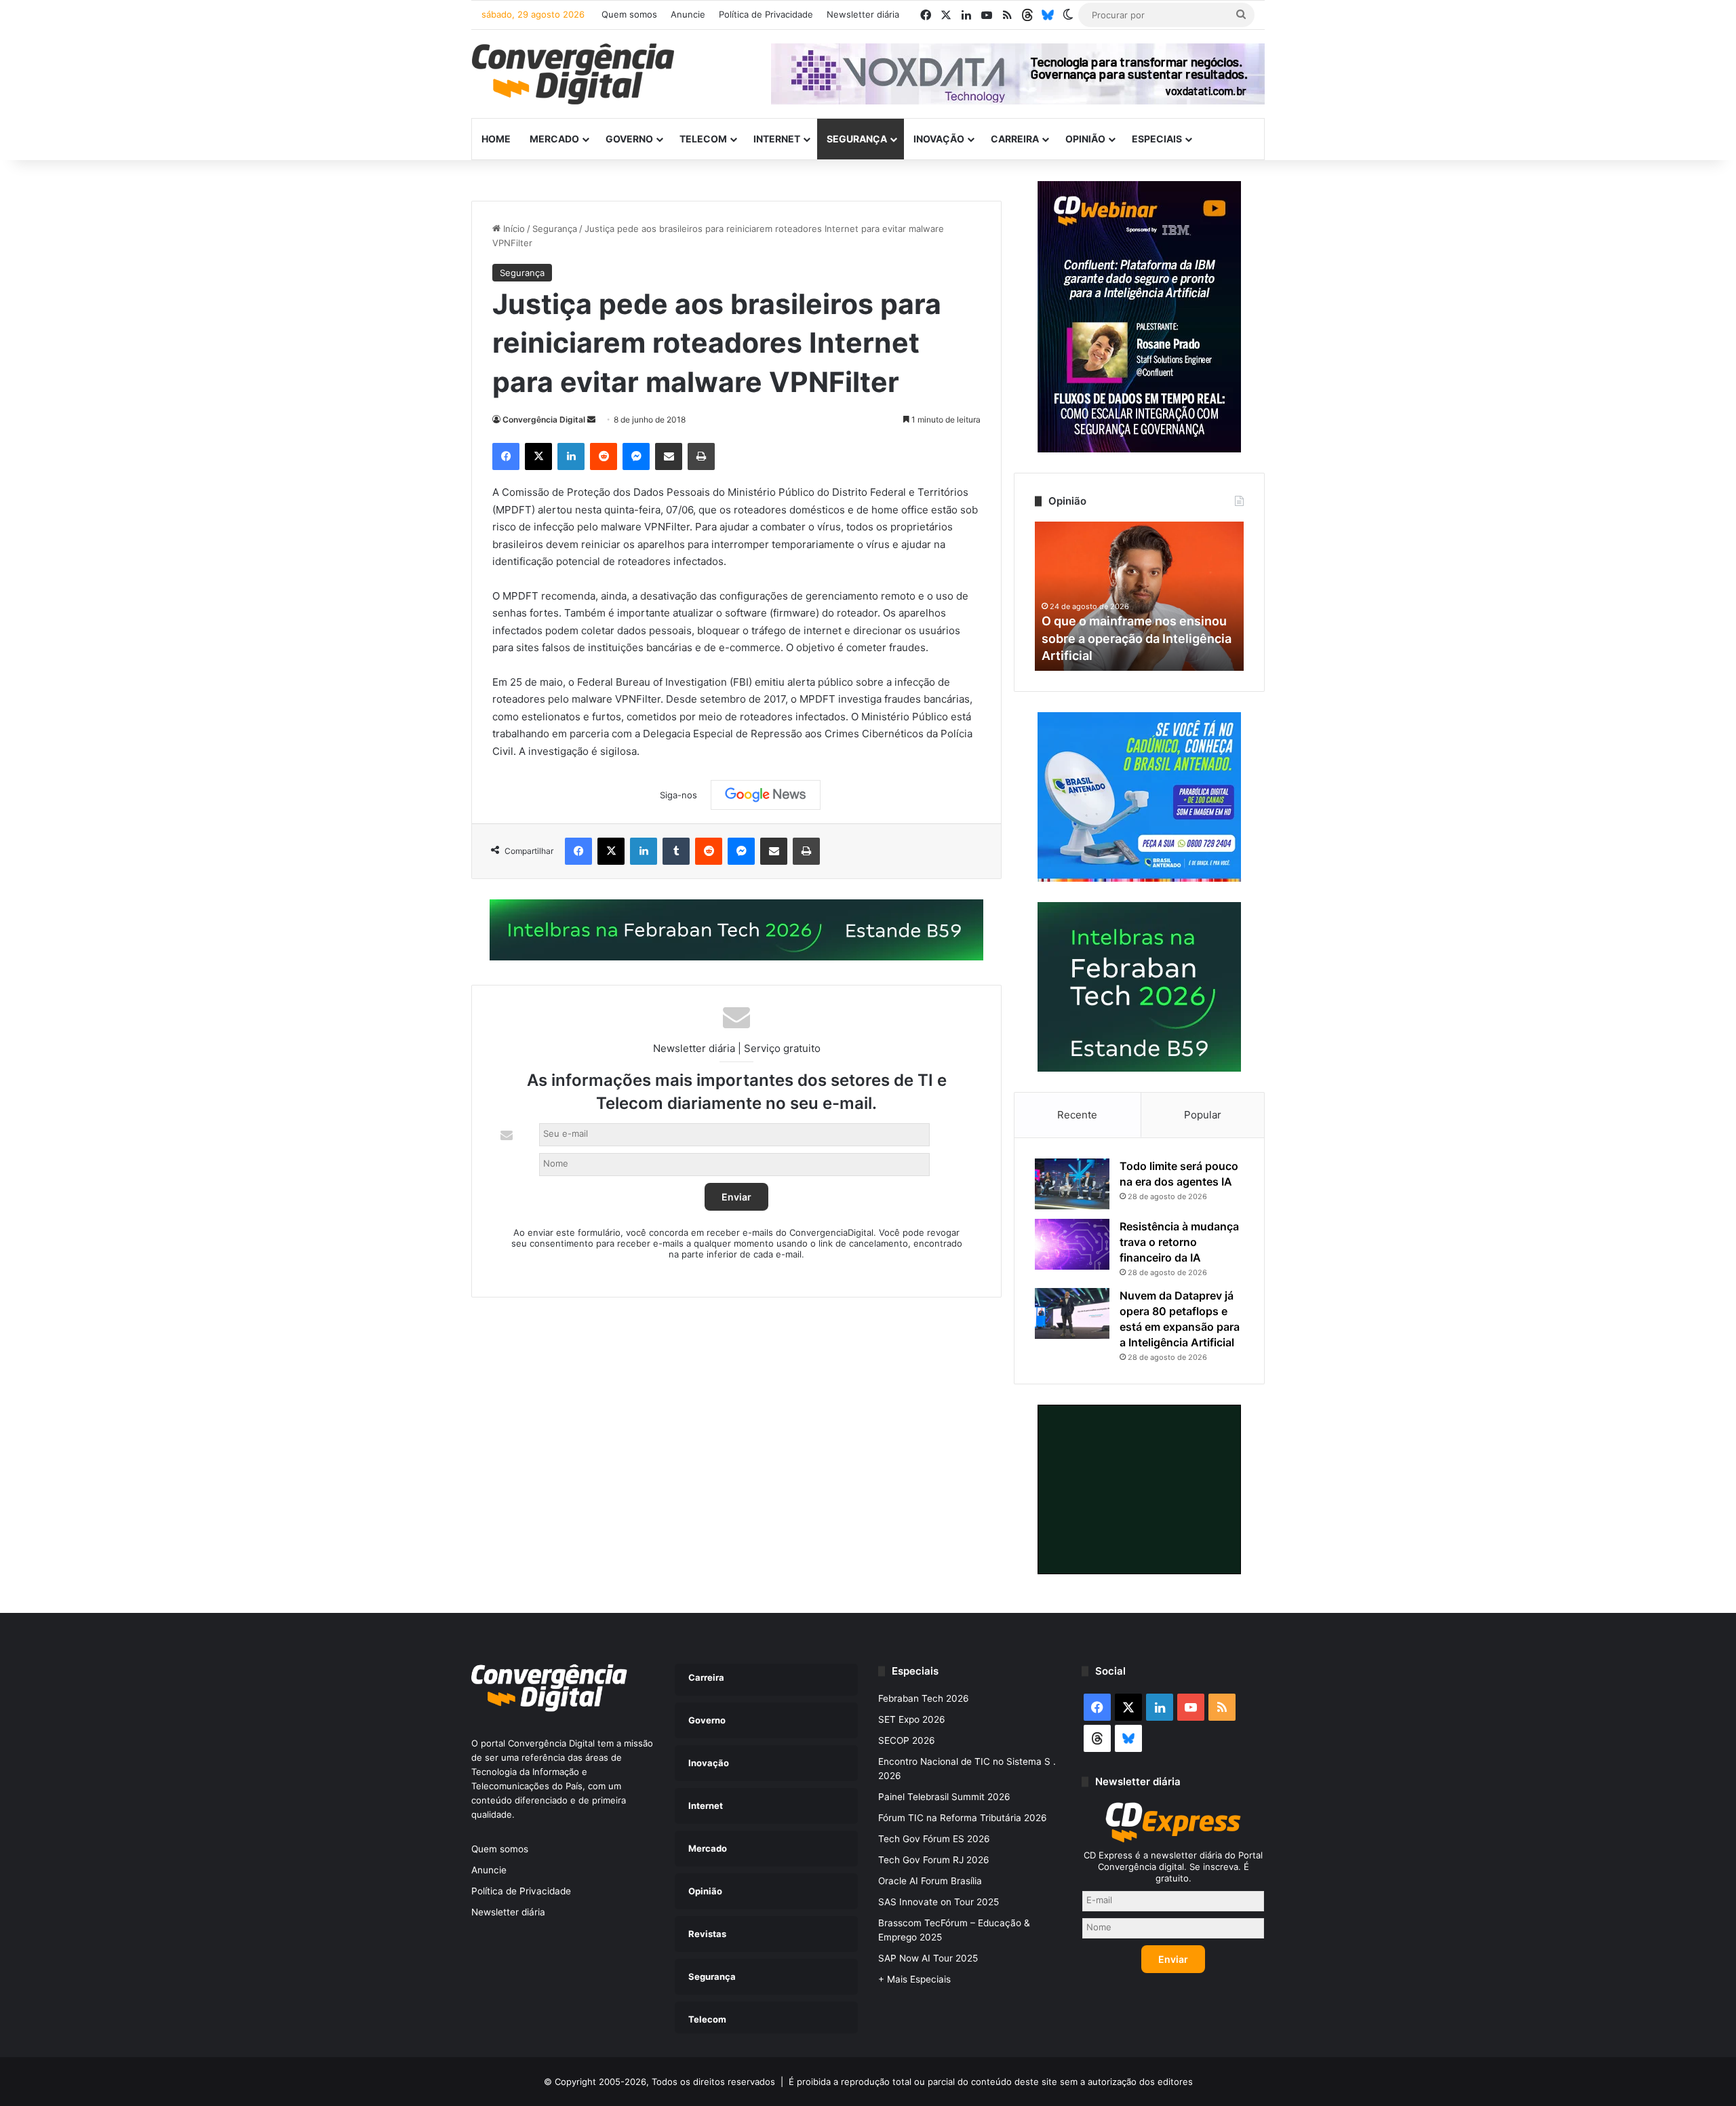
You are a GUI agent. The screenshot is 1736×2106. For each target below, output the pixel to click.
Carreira (1015, 139)
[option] (1139, 596)
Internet (777, 139)
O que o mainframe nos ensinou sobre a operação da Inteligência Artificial (1137, 638)
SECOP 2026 (907, 1740)
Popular (1203, 1115)
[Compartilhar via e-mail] (669, 456)
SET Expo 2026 (912, 1719)
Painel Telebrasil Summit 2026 (944, 1797)
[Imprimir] (701, 456)
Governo (629, 139)
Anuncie (688, 14)
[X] (538, 456)
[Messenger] (636, 456)
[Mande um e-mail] (591, 420)
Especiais (1157, 139)
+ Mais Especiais (914, 1979)
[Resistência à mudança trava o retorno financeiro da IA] (1072, 1244)
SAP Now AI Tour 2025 (928, 1958)
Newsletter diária (863, 14)
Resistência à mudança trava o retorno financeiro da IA (1179, 1242)
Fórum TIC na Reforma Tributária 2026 (963, 1818)
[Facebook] (506, 456)
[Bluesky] (1048, 15)
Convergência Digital (544, 420)
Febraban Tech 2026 (924, 1698)
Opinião (1085, 139)
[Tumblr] (676, 851)
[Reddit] (604, 456)
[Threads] (1027, 15)
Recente (1077, 1115)
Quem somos (629, 14)
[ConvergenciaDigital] (573, 74)
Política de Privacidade (766, 14)
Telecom (703, 139)
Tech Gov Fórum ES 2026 (934, 1839)
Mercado (554, 139)
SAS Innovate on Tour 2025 (939, 1902)
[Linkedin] (571, 456)
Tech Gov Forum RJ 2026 (934, 1860)
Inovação (939, 139)
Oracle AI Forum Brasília (930, 1881)
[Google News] (766, 795)
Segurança (857, 139)
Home (496, 139)
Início (513, 229)
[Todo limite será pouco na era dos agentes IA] (1072, 1184)
